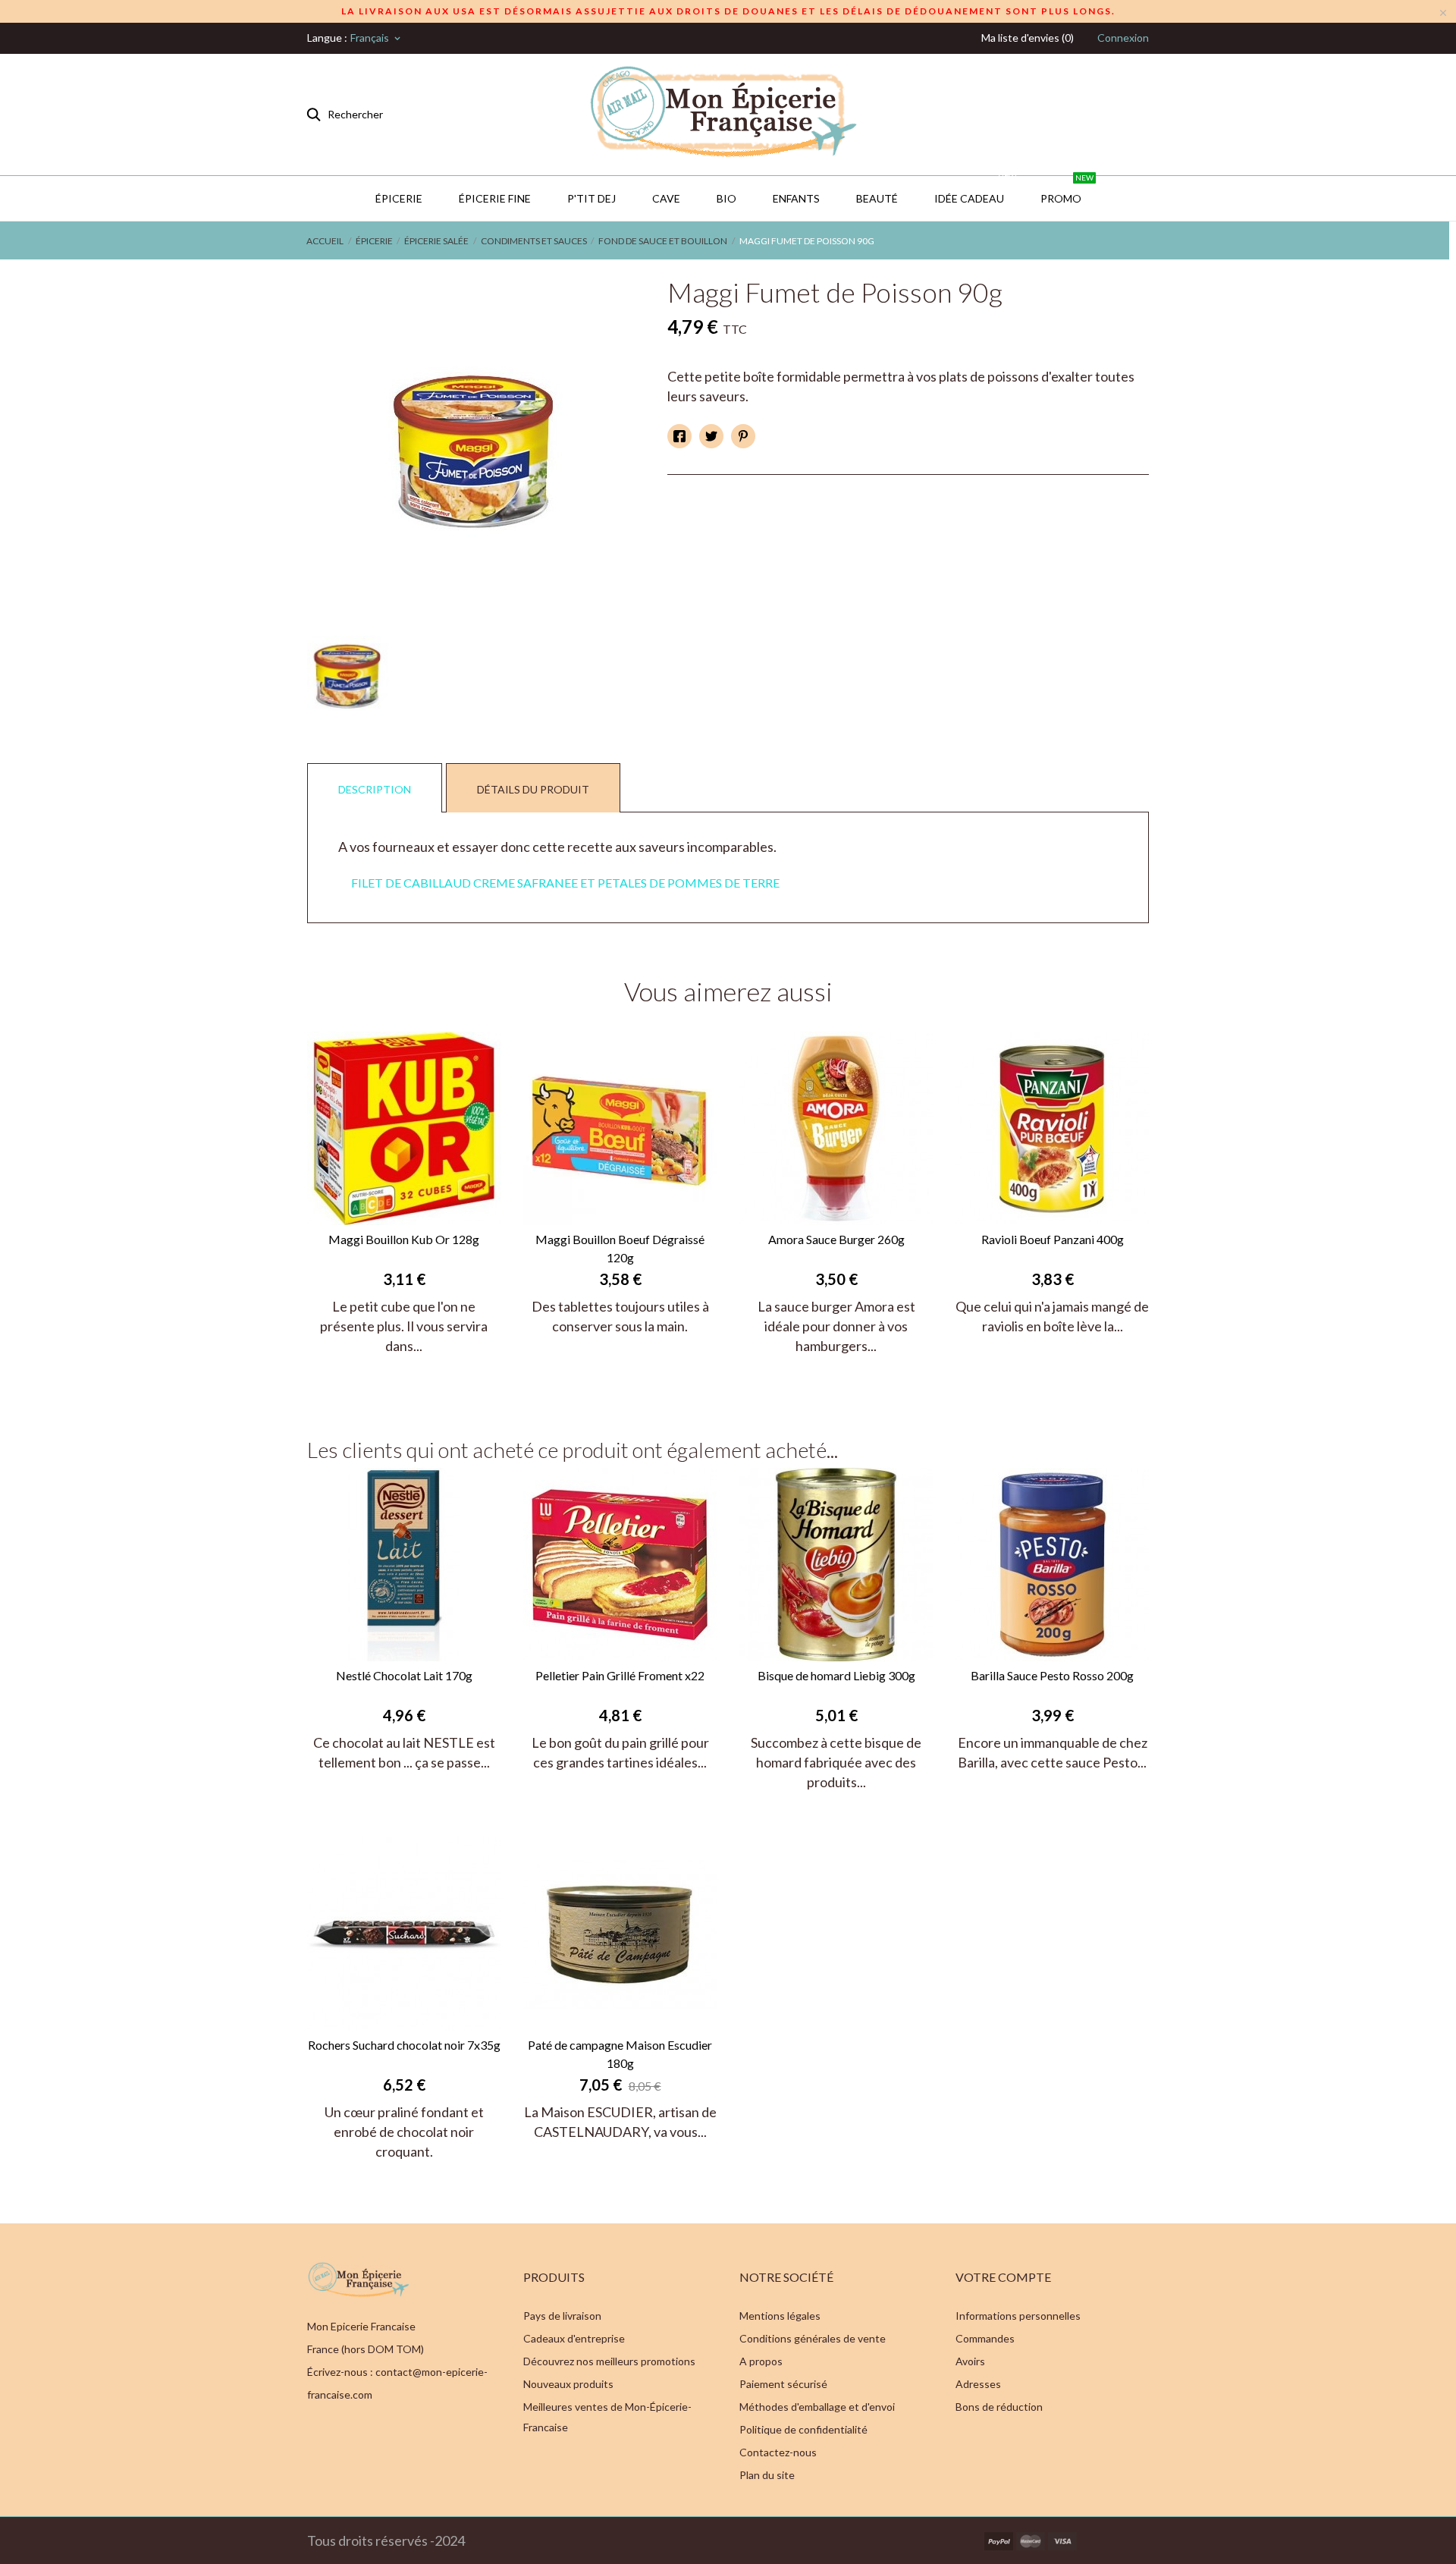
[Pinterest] (743, 436)
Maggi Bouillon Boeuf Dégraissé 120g (620, 1248)
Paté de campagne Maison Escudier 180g (620, 2054)
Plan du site (767, 2475)
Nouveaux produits (568, 2384)
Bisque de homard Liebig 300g (836, 1675)
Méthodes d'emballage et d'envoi (817, 2407)
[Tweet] (711, 436)
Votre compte (1003, 2277)
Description (375, 789)
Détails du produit (533, 789)
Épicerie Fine (495, 198)
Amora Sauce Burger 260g (836, 1239)
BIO (726, 198)
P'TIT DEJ (591, 198)
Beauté (877, 198)
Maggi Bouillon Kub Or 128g (404, 1239)
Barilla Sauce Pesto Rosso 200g (1052, 1675)
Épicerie (399, 198)
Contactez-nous (778, 2452)
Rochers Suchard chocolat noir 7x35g (404, 2045)
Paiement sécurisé (783, 2384)
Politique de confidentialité (803, 2429)
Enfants (796, 198)
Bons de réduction (999, 2407)
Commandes (985, 2338)
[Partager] (679, 436)
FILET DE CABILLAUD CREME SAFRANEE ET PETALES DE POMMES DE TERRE (565, 883)
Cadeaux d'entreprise (574, 2338)
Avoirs (970, 2361)
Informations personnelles (1018, 2316)
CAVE (666, 198)
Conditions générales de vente (813, 2338)
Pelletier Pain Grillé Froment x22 (620, 1675)
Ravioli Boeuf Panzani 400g (1053, 1239)
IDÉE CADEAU (975, 190)
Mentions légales (780, 2316)
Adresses (978, 2384)
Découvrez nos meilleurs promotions (609, 2361)
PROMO (1067, 190)
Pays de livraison (562, 2316)
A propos (761, 2361)
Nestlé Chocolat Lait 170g (404, 1675)
